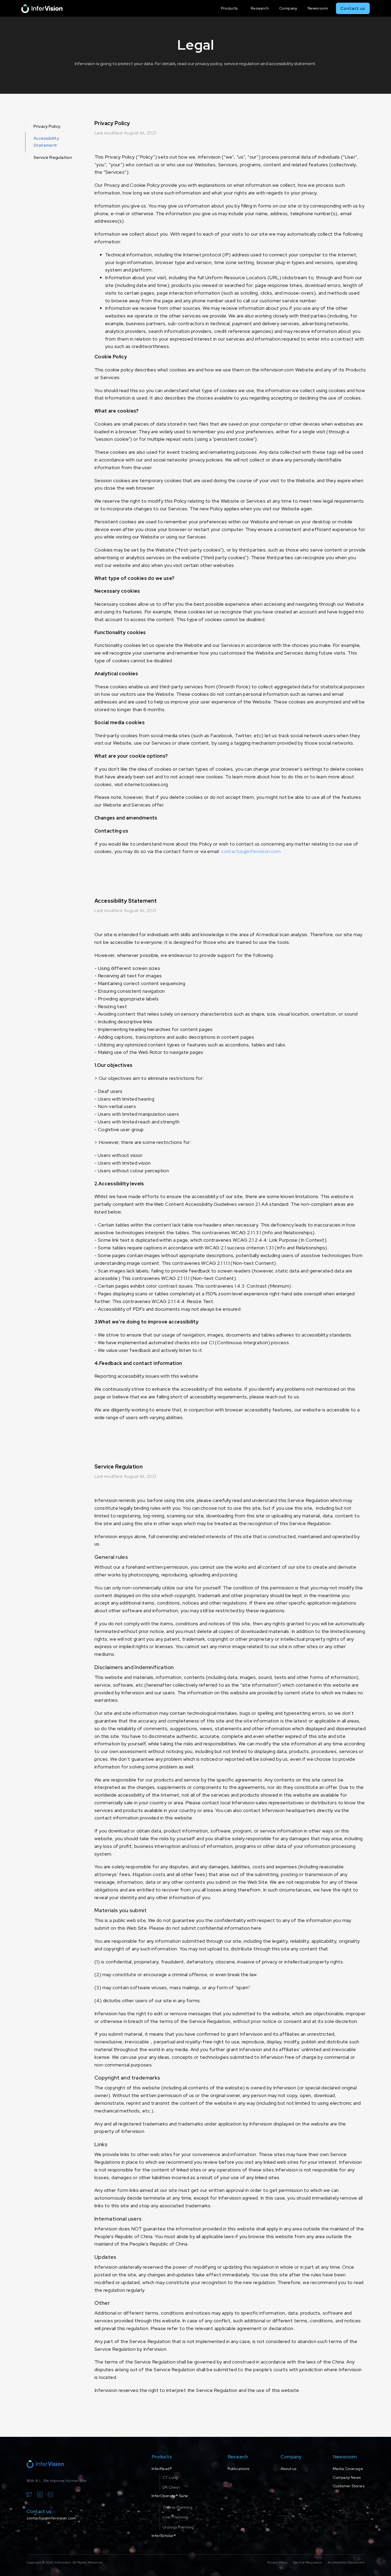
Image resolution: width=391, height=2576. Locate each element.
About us (289, 2469)
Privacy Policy (47, 126)
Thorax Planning (177, 2507)
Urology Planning (178, 2527)
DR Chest (171, 2487)
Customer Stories (349, 2486)
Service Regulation (53, 157)
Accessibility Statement (46, 142)
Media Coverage (348, 2469)
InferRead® (162, 2469)
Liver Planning (175, 2517)
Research (260, 8)
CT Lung (170, 2477)
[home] (42, 8)
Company (288, 8)
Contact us (353, 8)
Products (230, 8)
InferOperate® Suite (170, 2496)
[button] (231, 8)
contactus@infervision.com (251, 851)
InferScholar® (164, 2536)
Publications (239, 2469)
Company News (347, 2477)
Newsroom (318, 8)
